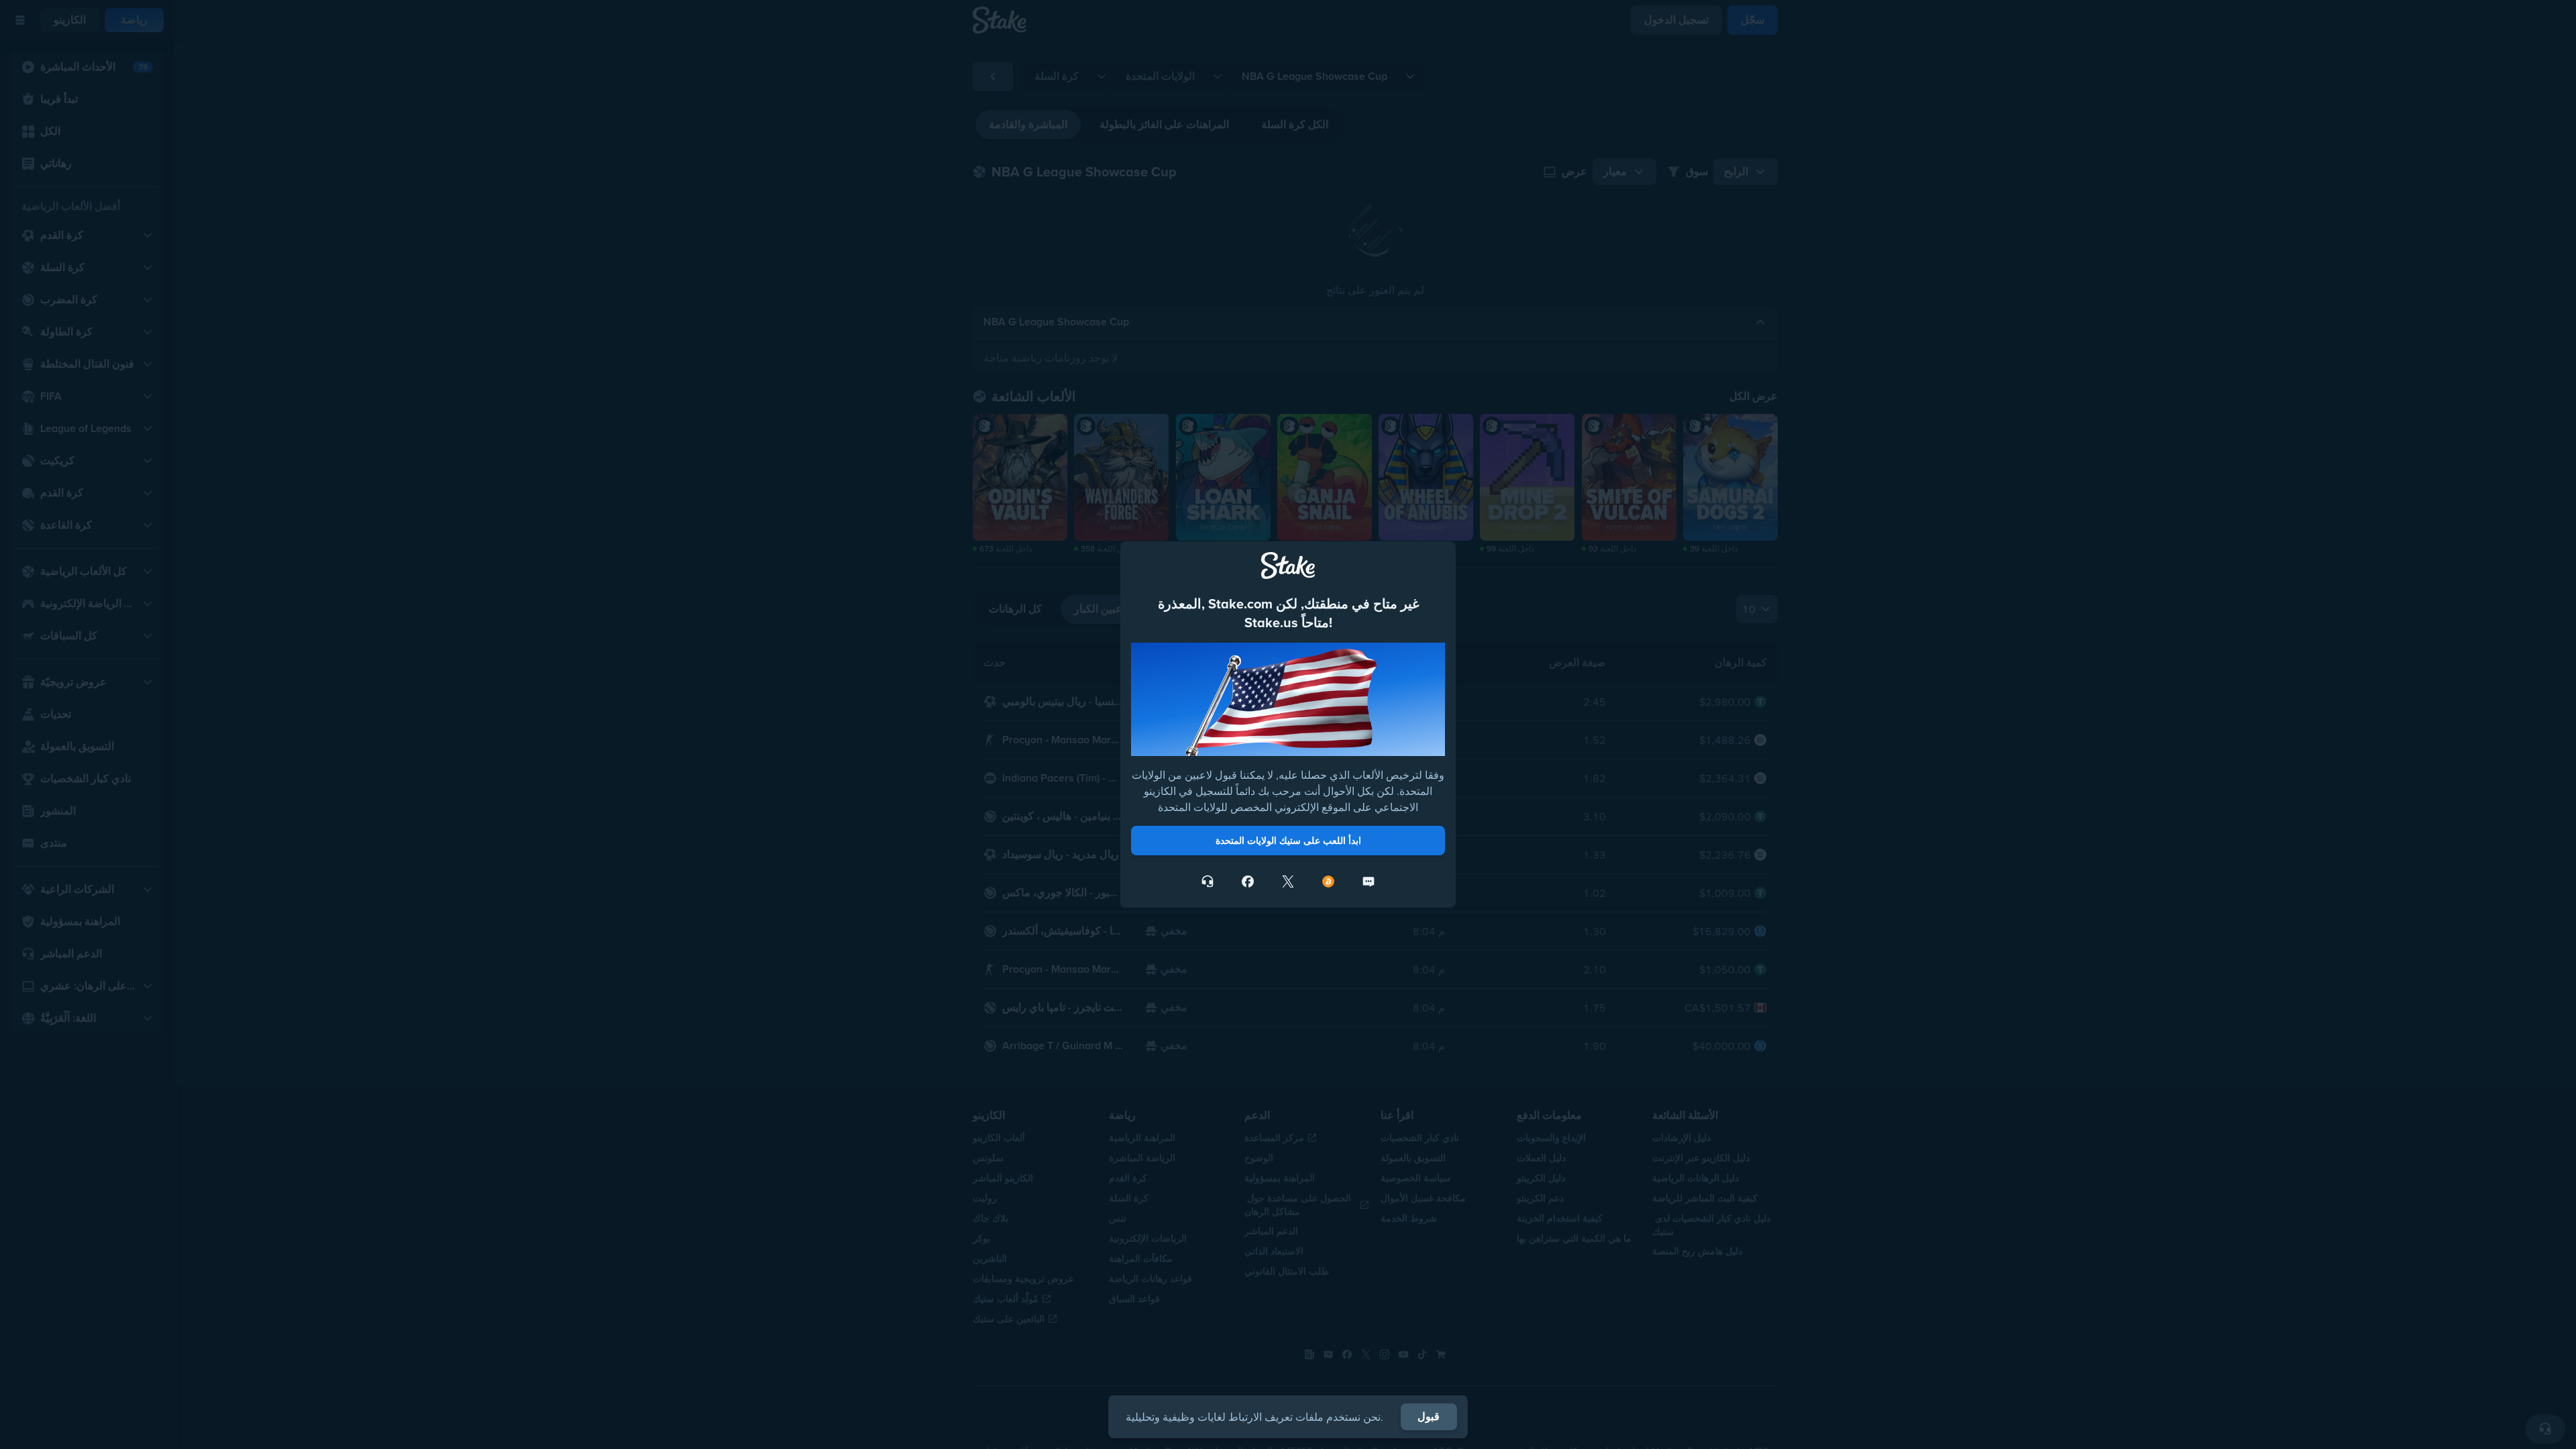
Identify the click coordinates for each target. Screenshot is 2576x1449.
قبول (1429, 1416)
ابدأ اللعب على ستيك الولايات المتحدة (1288, 841)
